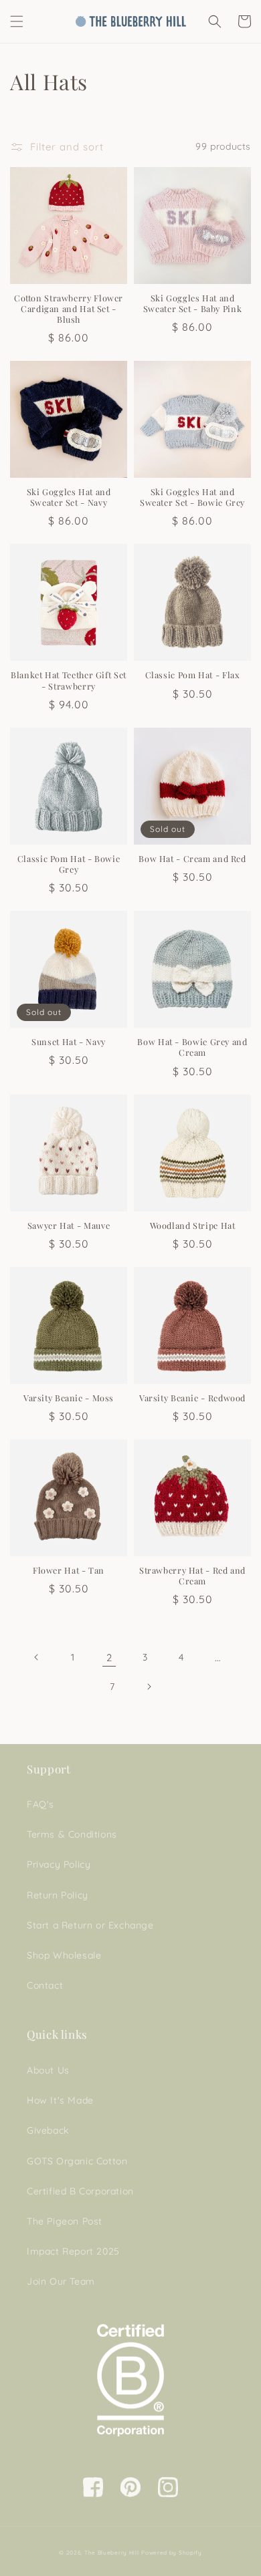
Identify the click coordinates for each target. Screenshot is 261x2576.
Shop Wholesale (64, 1955)
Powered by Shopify (172, 2553)
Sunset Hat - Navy (69, 1042)
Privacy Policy (59, 1864)
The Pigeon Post (65, 2221)
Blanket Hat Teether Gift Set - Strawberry (69, 680)
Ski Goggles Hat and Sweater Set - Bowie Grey (192, 497)
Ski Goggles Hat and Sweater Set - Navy (69, 497)
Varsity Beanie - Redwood (192, 1398)
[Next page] (149, 1687)
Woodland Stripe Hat (193, 1226)
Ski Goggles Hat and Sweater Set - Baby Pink (193, 303)
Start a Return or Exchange (90, 1925)
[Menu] (17, 21)
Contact (45, 1985)
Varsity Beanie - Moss (69, 1398)
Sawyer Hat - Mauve (69, 1226)
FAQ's (40, 1804)
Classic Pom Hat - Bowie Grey (69, 864)
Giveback (48, 2130)
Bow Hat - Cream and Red (192, 859)
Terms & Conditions (72, 1834)
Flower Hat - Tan (69, 1570)
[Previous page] (37, 1657)
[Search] (215, 21)
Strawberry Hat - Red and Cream (192, 1576)
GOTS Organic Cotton (77, 2161)
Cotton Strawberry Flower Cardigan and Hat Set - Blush (69, 309)
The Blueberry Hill (112, 2553)
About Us (48, 2070)
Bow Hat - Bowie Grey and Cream (192, 1047)
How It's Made (60, 2100)
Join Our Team (61, 2281)
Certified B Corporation (80, 2191)
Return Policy (58, 1895)
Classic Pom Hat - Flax (193, 675)
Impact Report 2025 (73, 2251)
